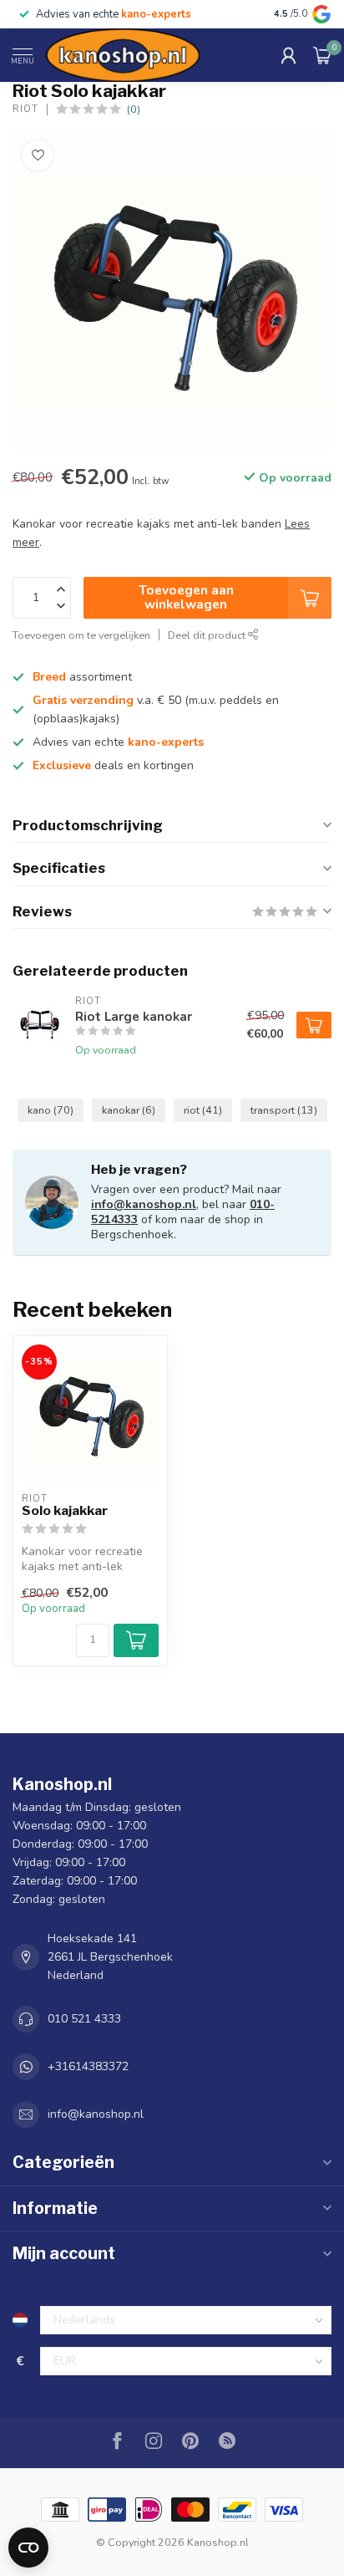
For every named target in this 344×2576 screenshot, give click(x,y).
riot (203, 1110)
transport (284, 1110)
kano (51, 1110)
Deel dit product (208, 635)
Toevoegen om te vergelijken (81, 635)
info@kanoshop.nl (144, 1204)
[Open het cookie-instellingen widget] (28, 2548)
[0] (322, 55)
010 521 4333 (84, 2019)
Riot (25, 109)
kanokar (129, 1110)
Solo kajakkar (65, 1511)
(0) (134, 109)
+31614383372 (88, 2066)
